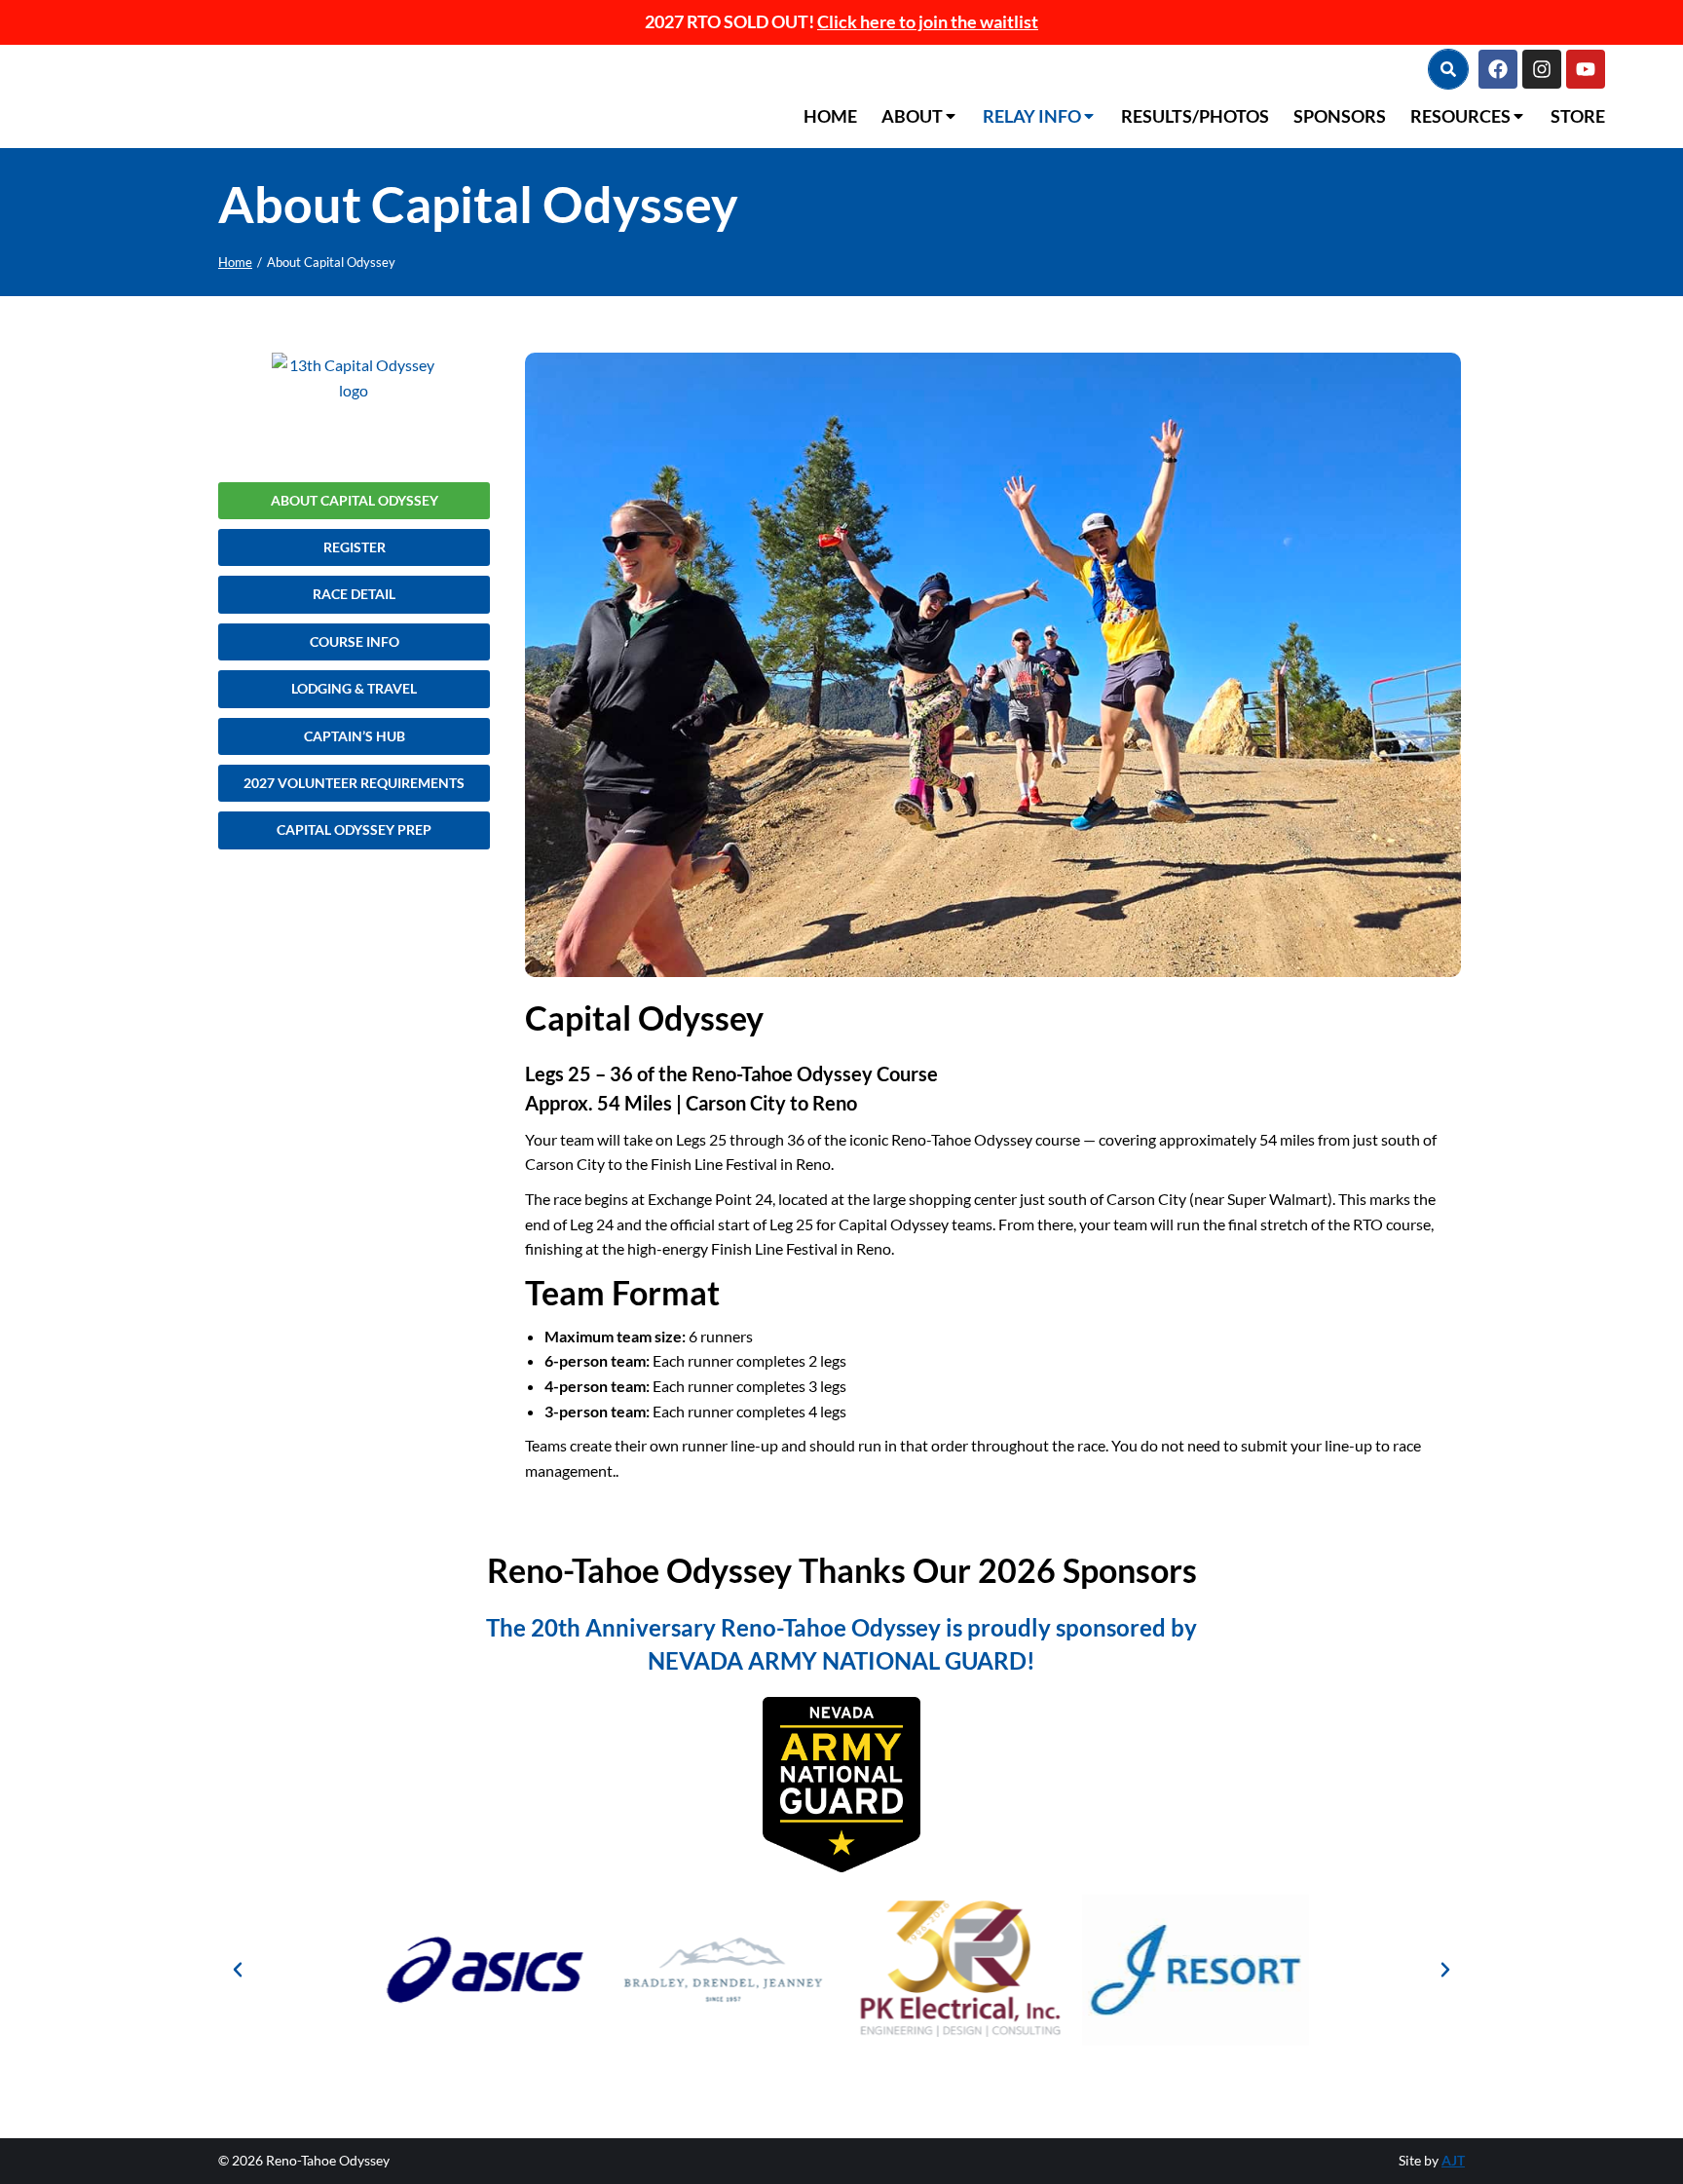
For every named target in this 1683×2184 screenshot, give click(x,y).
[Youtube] (1586, 69)
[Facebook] (1498, 69)
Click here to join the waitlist (928, 21)
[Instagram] (1542, 69)
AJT (1453, 2160)
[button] (238, 1970)
